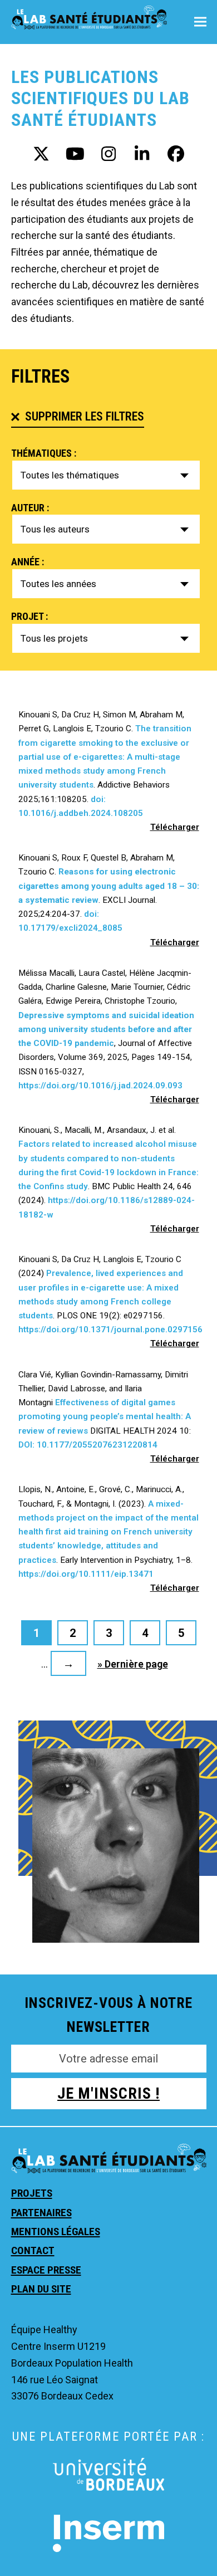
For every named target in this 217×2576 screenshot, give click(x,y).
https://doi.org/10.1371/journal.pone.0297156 (110, 1329)
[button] (200, 22)
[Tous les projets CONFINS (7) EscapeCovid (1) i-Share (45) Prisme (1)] (106, 638)
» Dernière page (133, 1664)
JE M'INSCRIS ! (108, 2093)
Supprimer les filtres (85, 416)
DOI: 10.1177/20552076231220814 (88, 1445)
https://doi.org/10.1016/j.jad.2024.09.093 (100, 1086)
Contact (33, 2250)
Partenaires (41, 2213)
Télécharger (175, 827)
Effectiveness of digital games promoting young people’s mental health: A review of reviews (105, 1416)
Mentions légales (56, 2232)
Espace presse (46, 2270)
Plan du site (41, 2289)
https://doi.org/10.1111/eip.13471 (87, 1574)
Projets (32, 2193)
